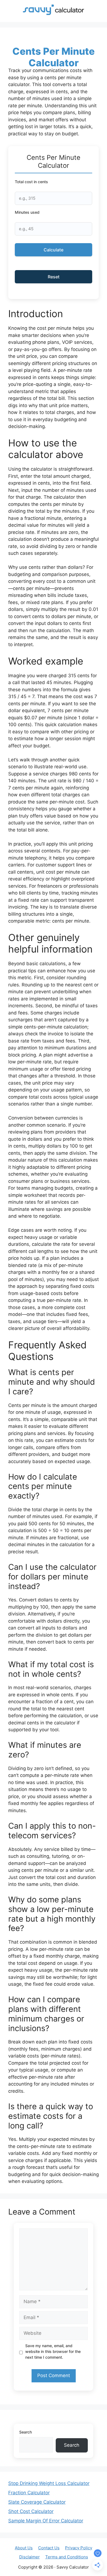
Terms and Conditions (67, 2557)
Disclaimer (29, 2557)
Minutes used (27, 212)
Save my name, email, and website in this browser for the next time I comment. (53, 2351)
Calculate (54, 250)
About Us (24, 2548)
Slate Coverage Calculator (37, 2502)
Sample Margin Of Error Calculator (46, 2521)
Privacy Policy (79, 2548)
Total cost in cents (31, 182)
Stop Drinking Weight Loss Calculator (49, 2483)
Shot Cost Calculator (31, 2511)
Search (26, 2432)
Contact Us (49, 2548)
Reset (54, 277)
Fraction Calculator (29, 2493)
